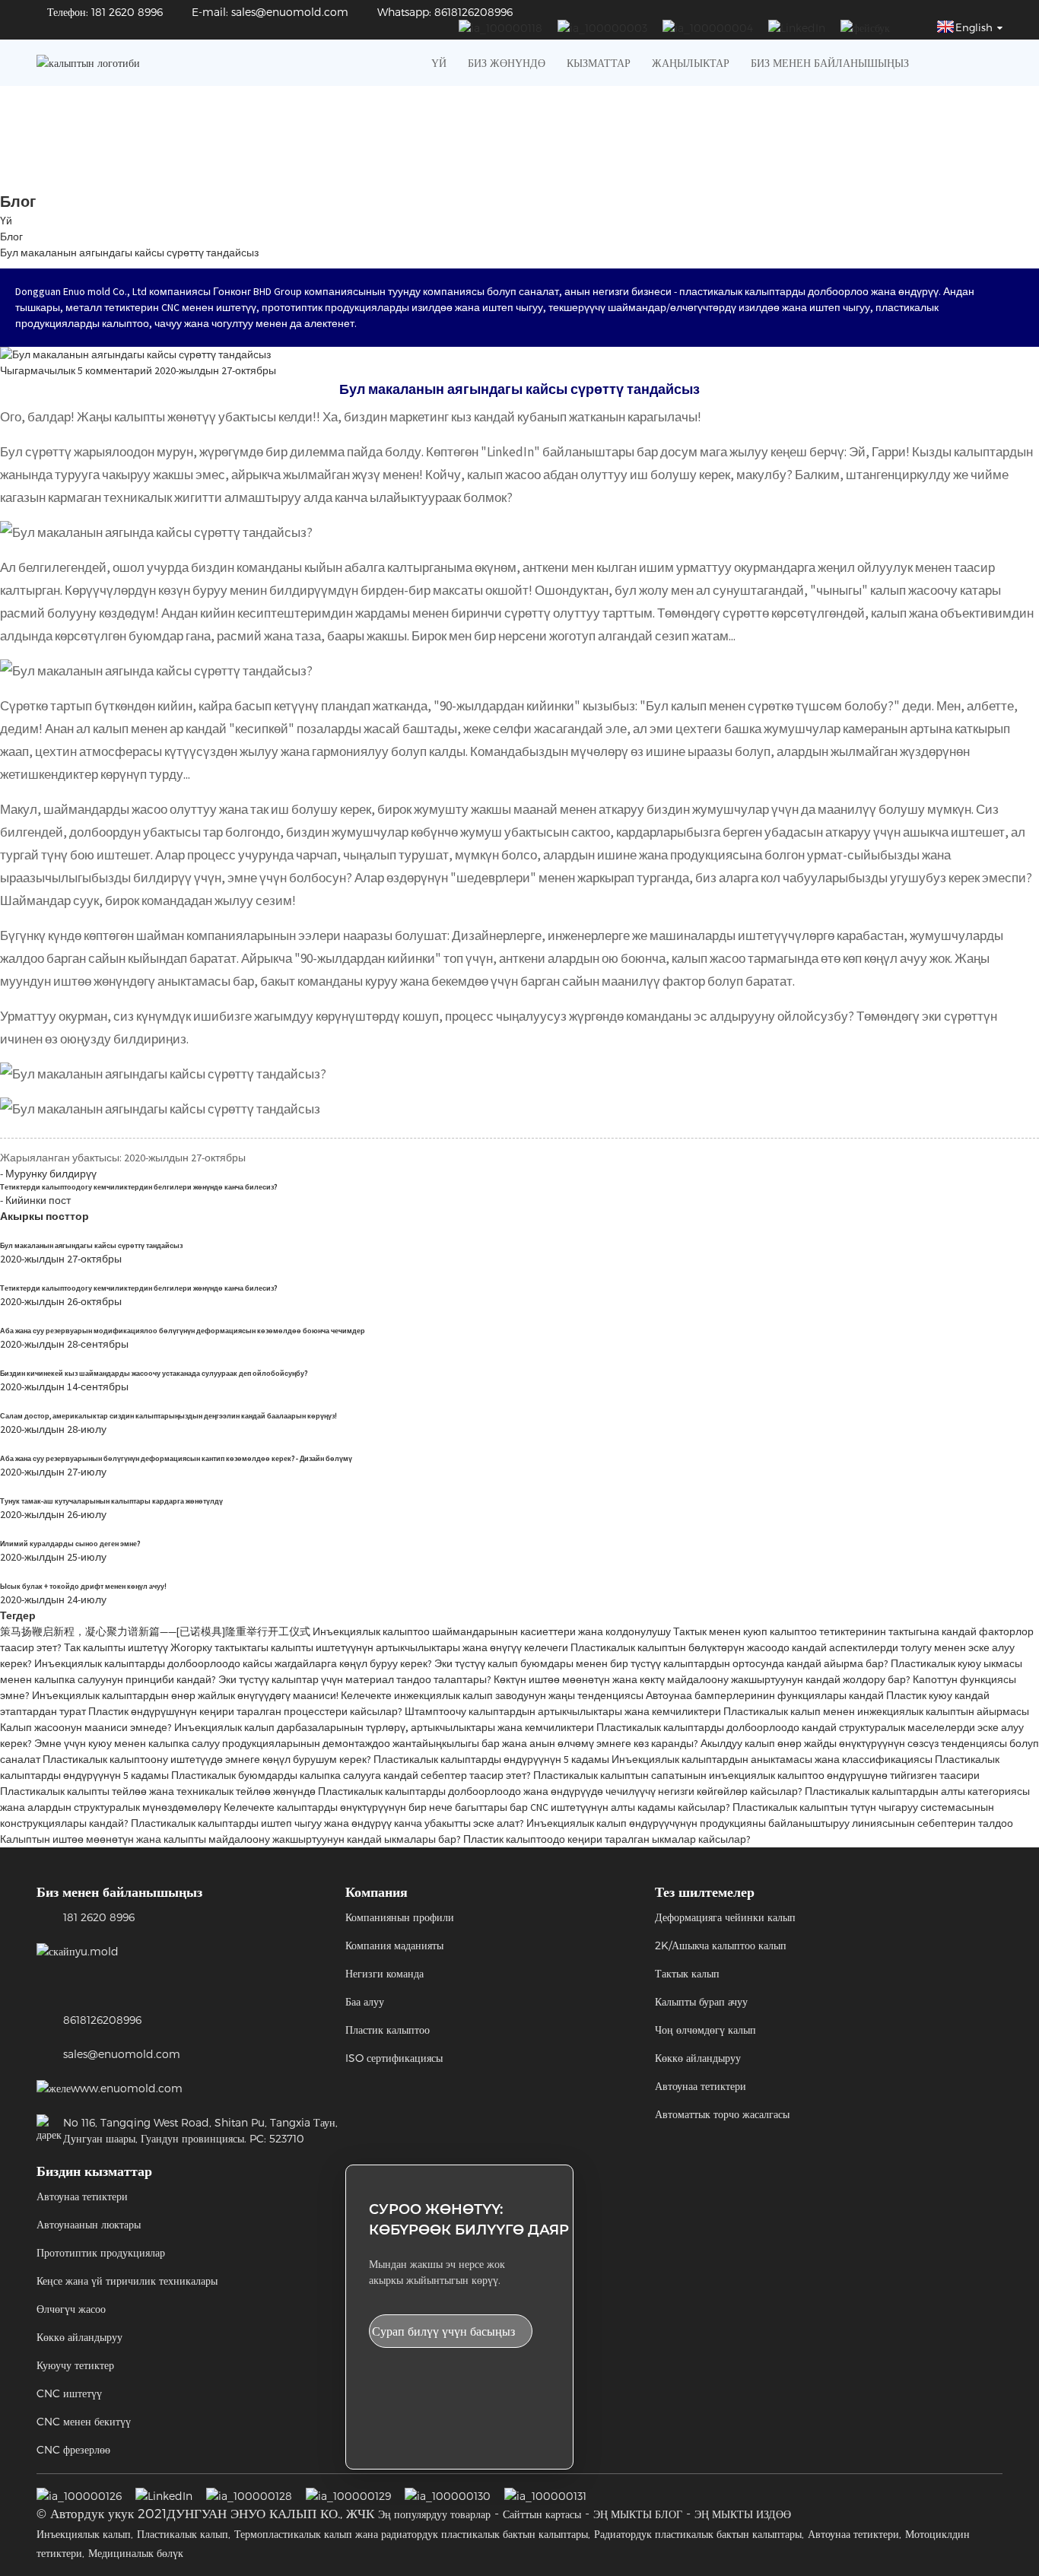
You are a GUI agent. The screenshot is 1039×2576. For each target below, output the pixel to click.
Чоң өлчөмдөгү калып (705, 2030)
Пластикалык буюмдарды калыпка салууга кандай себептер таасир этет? (351, 1775)
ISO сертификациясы (394, 2058)
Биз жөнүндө (507, 63)
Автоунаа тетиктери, (855, 2534)
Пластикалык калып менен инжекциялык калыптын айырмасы (876, 1711)
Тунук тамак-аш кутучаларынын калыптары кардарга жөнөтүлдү (111, 1501)
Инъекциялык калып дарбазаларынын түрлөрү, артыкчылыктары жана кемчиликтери (384, 1727)
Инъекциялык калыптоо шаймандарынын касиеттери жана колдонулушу (492, 1631)
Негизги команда (384, 1973)
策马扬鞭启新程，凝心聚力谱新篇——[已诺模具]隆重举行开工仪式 (155, 1631)
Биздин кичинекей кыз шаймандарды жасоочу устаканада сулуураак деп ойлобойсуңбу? (154, 1374)
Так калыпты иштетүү (116, 1647)
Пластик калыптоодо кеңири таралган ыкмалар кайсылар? (607, 1839)
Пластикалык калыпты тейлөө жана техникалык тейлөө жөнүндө (158, 1791)
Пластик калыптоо (388, 2030)
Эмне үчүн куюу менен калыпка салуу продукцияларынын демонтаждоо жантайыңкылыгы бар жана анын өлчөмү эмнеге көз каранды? (366, 1743)
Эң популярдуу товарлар (434, 2514)
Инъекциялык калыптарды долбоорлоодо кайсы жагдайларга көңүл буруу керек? (233, 1663)
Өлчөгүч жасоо (71, 2309)
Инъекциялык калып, (85, 2534)
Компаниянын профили (400, 1917)
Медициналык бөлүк (136, 2553)
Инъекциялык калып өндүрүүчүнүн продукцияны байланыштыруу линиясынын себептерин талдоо (770, 1823)
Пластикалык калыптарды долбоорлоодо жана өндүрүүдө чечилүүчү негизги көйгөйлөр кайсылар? (560, 1791)
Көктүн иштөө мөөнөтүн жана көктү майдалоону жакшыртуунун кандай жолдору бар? (702, 1679)
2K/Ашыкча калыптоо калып (721, 1945)
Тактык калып (687, 1973)
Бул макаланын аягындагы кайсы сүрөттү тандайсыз (129, 253)
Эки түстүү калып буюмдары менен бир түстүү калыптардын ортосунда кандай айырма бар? (661, 1663)
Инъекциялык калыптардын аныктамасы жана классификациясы (772, 1759)
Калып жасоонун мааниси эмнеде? (86, 1727)
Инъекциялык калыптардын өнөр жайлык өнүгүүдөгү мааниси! (185, 1695)
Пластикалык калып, (184, 2534)
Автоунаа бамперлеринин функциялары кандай (765, 1695)
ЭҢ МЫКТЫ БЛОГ (638, 2514)
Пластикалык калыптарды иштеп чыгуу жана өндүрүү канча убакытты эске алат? (327, 1823)
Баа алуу (365, 2001)
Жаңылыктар (691, 63)
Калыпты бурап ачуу (701, 2001)
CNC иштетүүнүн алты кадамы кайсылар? (630, 1807)
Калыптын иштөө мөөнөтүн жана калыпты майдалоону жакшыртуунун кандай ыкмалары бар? (230, 1839)
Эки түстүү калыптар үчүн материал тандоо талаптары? (355, 1679)
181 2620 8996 (99, 1917)
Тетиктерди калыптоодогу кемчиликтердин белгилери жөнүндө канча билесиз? (138, 1187)
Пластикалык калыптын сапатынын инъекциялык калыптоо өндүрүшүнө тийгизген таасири (756, 1775)
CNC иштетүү (69, 2393)
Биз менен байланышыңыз (830, 63)
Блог (11, 237)
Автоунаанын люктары (89, 2224)
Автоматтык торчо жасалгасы (722, 2114)
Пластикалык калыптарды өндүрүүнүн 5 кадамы (491, 1759)
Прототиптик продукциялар (101, 2252)
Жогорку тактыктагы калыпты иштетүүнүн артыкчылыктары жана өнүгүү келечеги (369, 1647)
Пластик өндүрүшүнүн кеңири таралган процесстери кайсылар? (245, 1711)
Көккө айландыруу (698, 2058)
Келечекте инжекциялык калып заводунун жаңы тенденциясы (492, 1695)
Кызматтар (599, 63)
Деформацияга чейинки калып (725, 1917)
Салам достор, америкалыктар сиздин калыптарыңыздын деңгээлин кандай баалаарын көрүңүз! (168, 1416)
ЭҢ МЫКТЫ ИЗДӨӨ (743, 2514)
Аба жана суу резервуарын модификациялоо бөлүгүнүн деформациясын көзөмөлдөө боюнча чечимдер (183, 1331)
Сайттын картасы (542, 2514)
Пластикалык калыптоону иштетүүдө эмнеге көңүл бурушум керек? (207, 1759)
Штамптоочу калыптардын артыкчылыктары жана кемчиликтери (563, 1711)
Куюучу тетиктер (75, 2365)
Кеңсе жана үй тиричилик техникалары (127, 2281)
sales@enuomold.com (122, 2054)
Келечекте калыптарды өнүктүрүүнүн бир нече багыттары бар (376, 1807)
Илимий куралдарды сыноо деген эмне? (70, 1544)
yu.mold (97, 1951)
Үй (439, 63)
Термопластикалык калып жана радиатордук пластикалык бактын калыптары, (412, 2534)
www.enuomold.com (127, 2088)
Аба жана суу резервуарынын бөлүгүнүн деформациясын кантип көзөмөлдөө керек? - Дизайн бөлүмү (176, 1459)
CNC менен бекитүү (84, 2421)
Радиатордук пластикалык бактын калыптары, (699, 2534)
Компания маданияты (394, 1945)
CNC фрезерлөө (73, 2449)
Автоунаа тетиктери (701, 2086)
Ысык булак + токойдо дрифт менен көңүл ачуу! (83, 1587)
